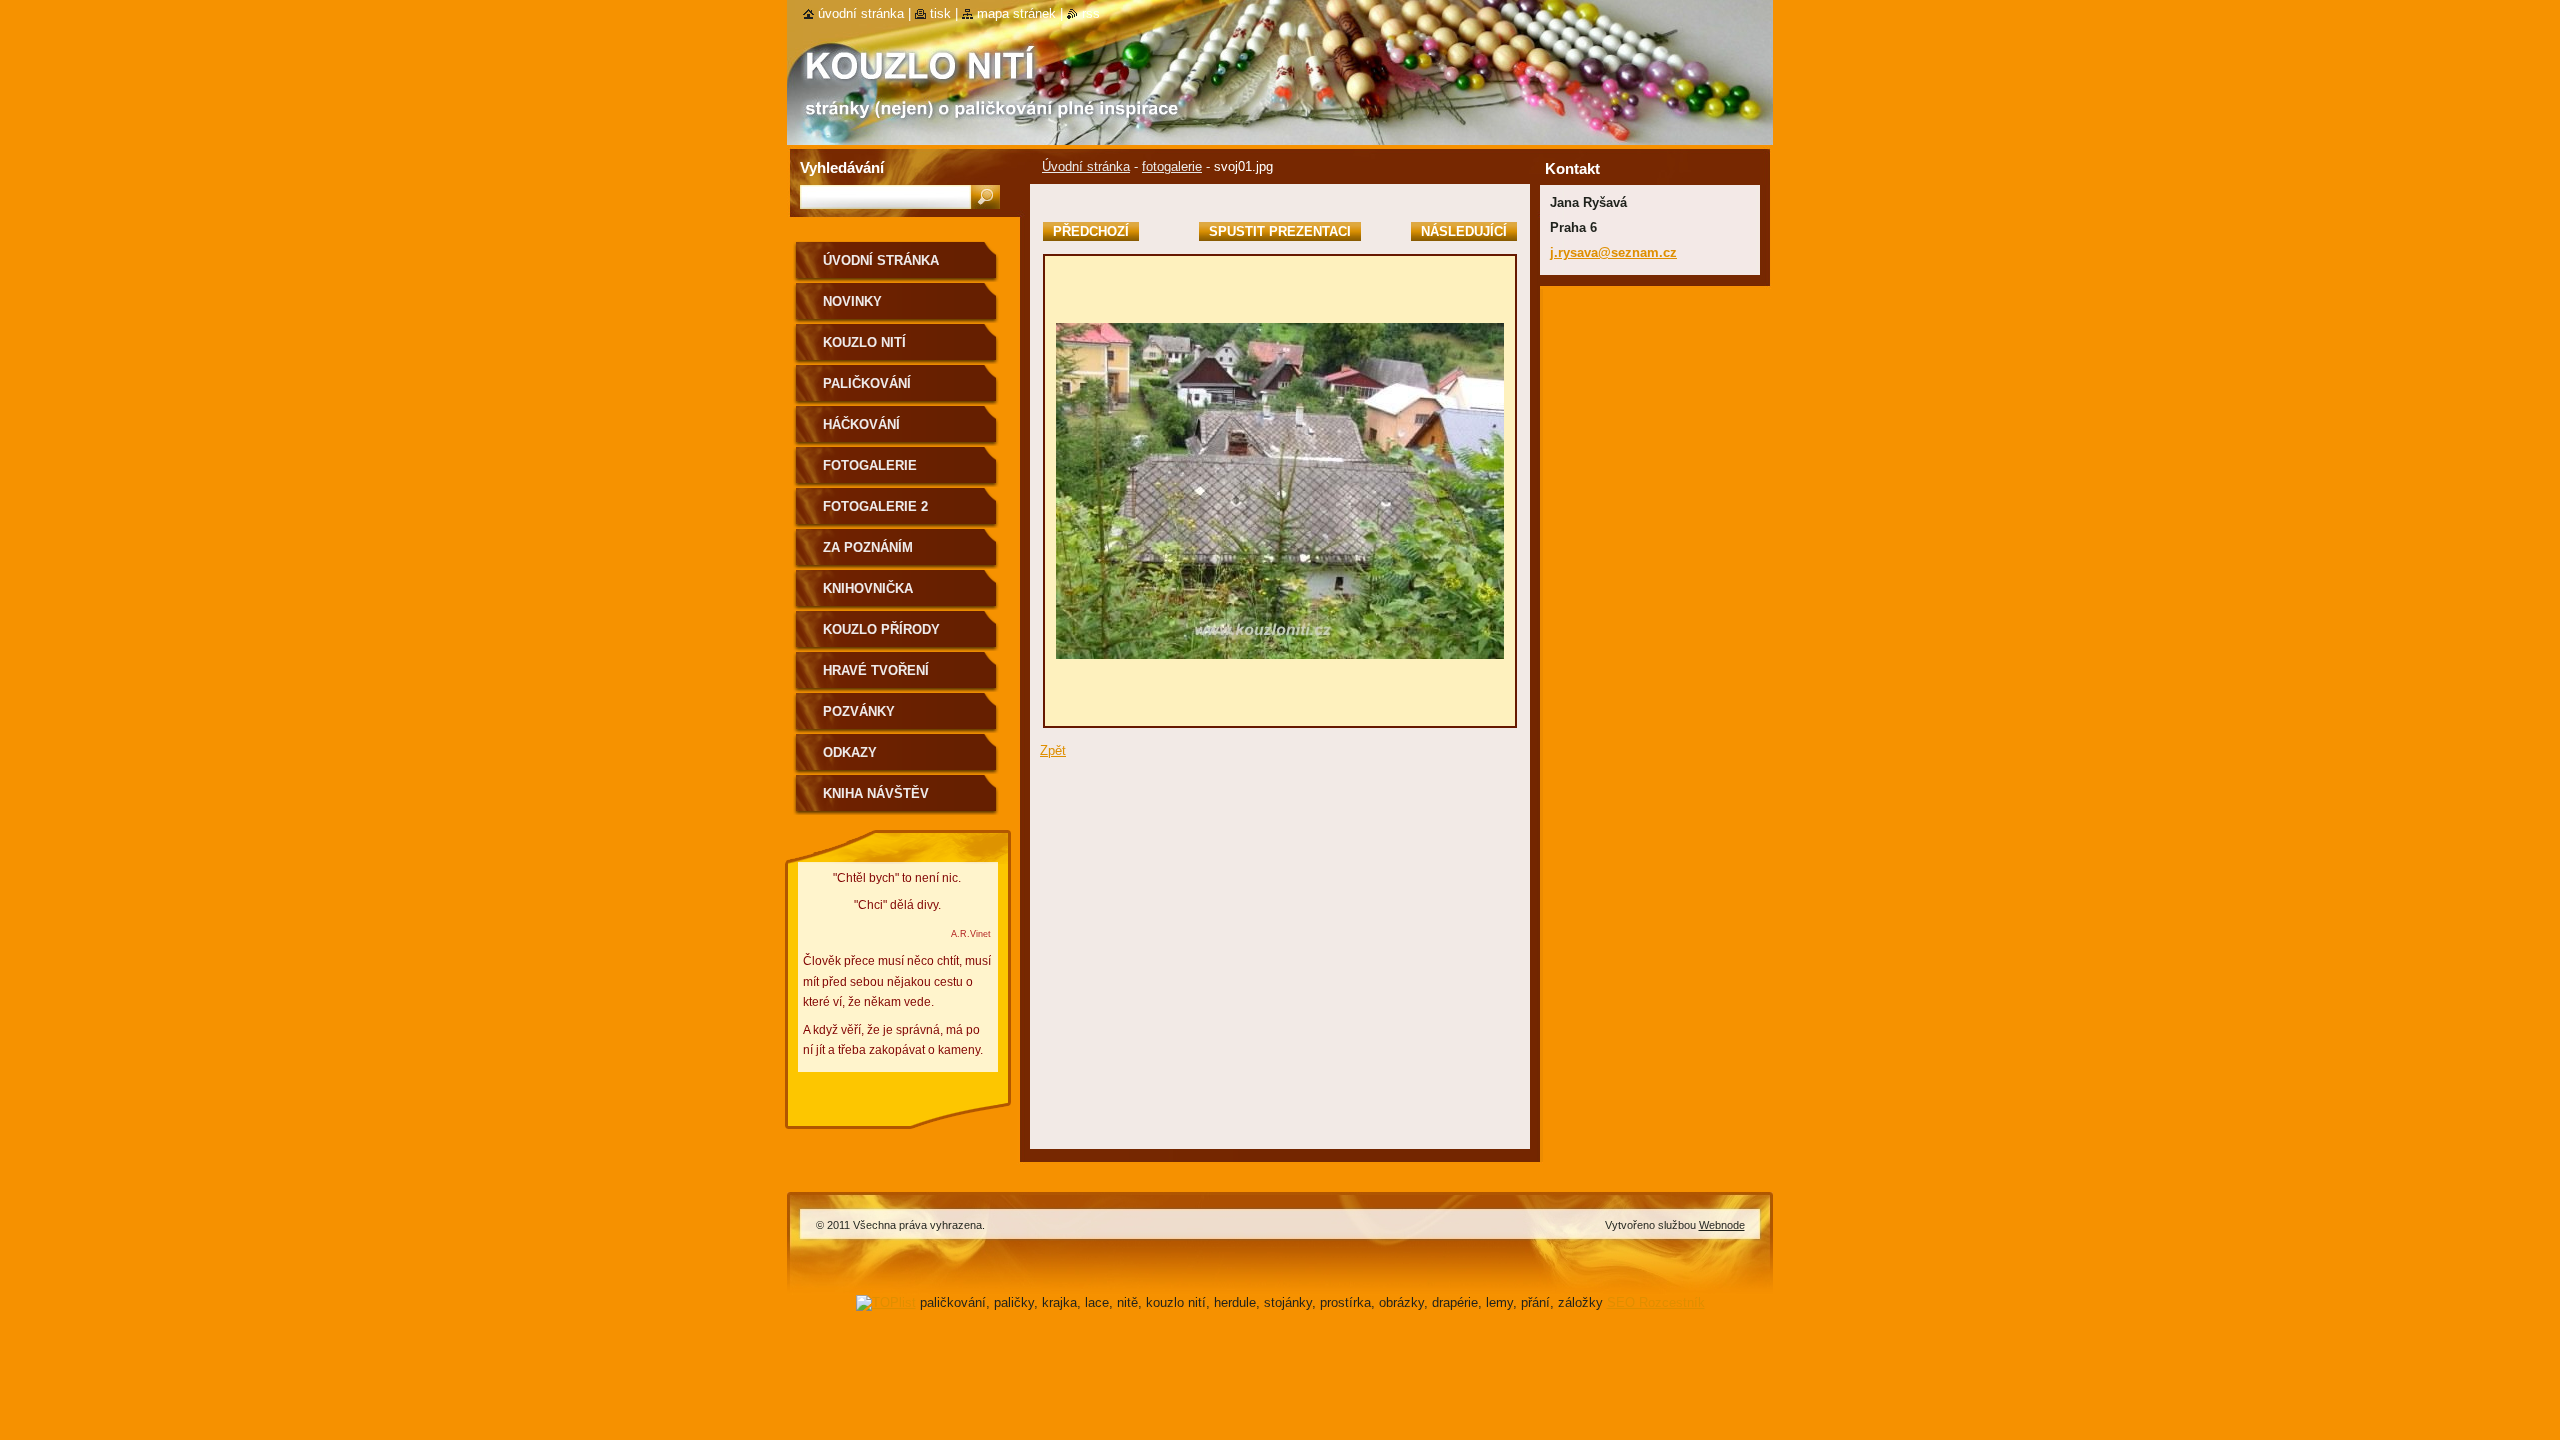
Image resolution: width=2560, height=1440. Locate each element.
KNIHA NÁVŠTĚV (876, 793)
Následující (1464, 231)
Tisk (940, 13)
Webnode (1722, 1225)
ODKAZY (850, 752)
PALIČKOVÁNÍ (867, 383)
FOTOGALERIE (870, 465)
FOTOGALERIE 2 (875, 506)
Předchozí (1091, 231)
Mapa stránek (1016, 13)
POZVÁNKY (859, 711)
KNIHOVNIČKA (868, 588)
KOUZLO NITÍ (864, 342)
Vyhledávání (842, 167)
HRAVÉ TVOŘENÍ (876, 670)
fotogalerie (1172, 166)
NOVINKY (852, 301)
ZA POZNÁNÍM (868, 547)
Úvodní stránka (1086, 166)
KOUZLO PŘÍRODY (881, 629)
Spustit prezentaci (1280, 231)
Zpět (1053, 750)
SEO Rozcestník (1656, 1302)
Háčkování (861, 424)
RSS (1091, 13)
